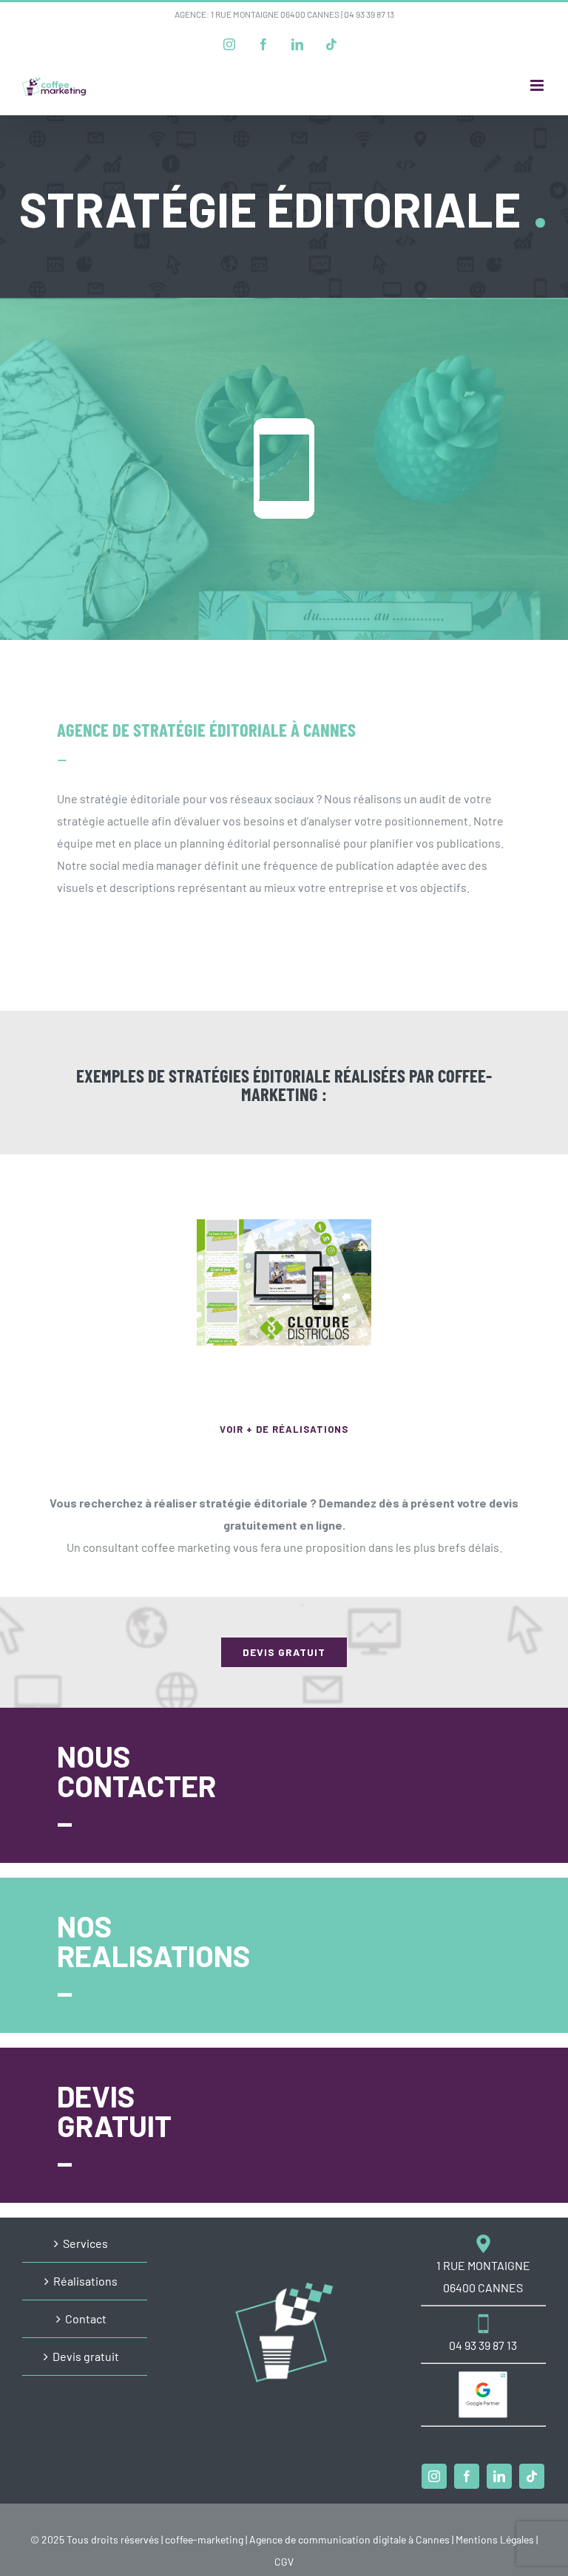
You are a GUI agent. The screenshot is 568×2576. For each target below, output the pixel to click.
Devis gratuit (86, 2356)
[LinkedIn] (499, 2476)
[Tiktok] (532, 2476)
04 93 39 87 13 (369, 14)
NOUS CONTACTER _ (136, 1785)
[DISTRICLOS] (284, 1282)
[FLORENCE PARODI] (459, 1282)
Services (85, 2243)
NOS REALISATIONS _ (153, 1955)
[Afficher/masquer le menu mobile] (538, 85)
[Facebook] (467, 2476)
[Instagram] (434, 2476)
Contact (86, 2318)
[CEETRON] (109, 1282)
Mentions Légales (495, 2539)
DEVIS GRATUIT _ (114, 2125)
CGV (284, 2562)
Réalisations (85, 2281)
